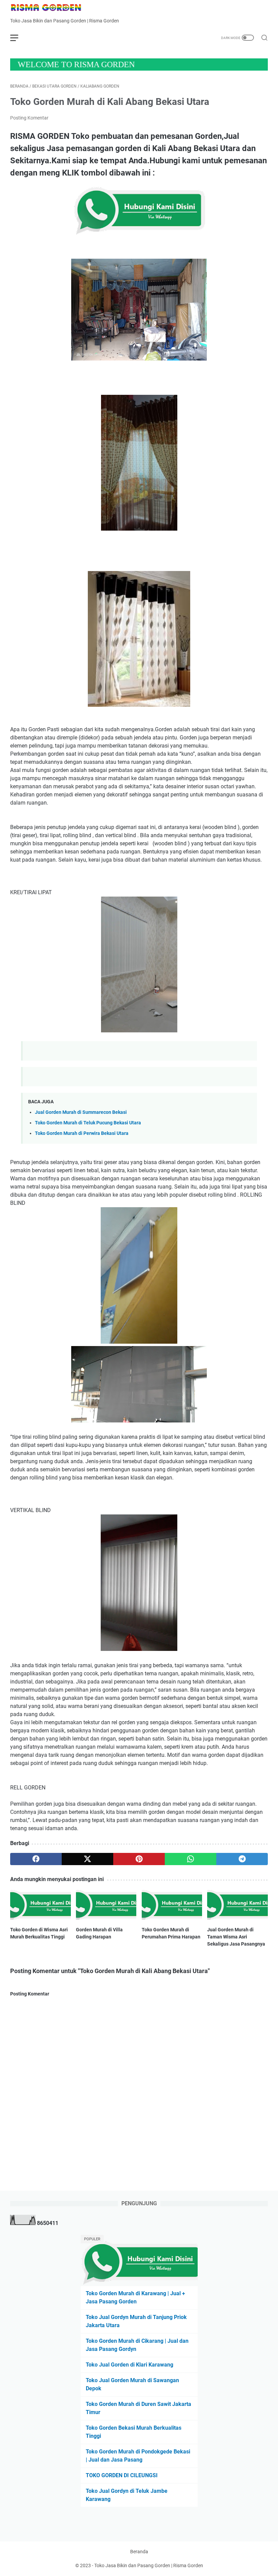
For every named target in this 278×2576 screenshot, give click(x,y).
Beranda (139, 2552)
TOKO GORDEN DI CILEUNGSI (122, 2475)
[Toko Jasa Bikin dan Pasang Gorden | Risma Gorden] (50, 8)
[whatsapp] (191, 1859)
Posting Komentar (29, 118)
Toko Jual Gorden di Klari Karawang (130, 2365)
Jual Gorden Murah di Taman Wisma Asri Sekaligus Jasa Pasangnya (236, 1937)
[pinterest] (139, 1859)
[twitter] (87, 1859)
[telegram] (242, 1859)
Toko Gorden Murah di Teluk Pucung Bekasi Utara (88, 1123)
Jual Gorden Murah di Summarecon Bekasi (81, 1112)
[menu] (18, 38)
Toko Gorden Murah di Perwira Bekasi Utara (82, 1133)
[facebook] (36, 1859)
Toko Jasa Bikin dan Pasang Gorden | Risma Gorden (149, 2565)
